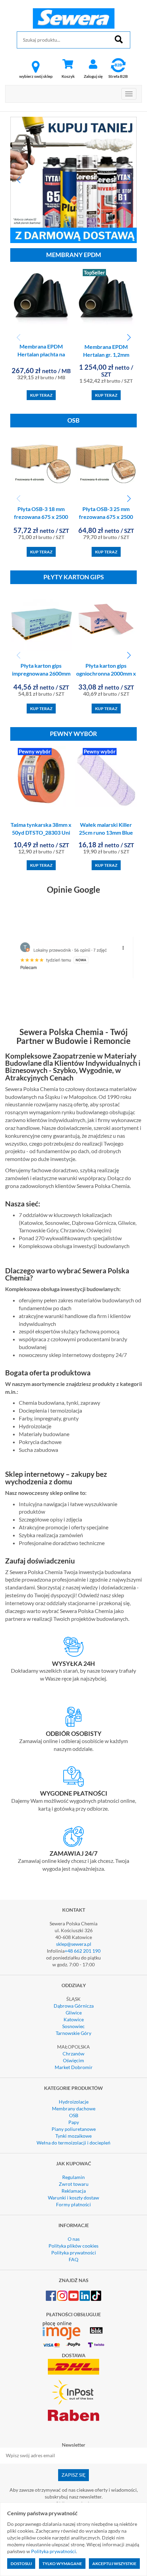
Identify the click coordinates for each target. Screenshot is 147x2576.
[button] (18, 180)
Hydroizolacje (74, 2102)
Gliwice (74, 2013)
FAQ (73, 2259)
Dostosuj (21, 2564)
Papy (74, 2122)
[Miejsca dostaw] (73, 1717)
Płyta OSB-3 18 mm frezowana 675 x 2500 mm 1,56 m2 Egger (41, 517)
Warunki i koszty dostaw (73, 2198)
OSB (74, 2115)
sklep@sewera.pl (74, 1944)
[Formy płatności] (73, 1777)
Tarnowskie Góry (73, 2033)
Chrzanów (73, 2054)
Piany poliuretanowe (74, 2129)
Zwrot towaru (74, 2184)
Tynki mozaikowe (73, 2136)
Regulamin (73, 2177)
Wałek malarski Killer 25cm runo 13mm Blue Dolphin (106, 832)
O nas (74, 2239)
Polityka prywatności (74, 2253)
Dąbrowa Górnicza (74, 2006)
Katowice (74, 2019)
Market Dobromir (74, 2067)
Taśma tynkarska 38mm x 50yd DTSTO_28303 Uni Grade (41, 832)
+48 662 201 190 (83, 1951)
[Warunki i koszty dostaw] (73, 1647)
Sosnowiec (73, 2026)
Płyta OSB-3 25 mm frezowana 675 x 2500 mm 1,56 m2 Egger (106, 517)
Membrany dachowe (74, 2108)
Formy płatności (73, 2204)
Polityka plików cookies (73, 2246)
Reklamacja (74, 2191)
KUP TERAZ (41, 395)
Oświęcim (73, 2060)
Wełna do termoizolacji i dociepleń (73, 2143)
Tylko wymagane (62, 2564)
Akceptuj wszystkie (114, 2564)
